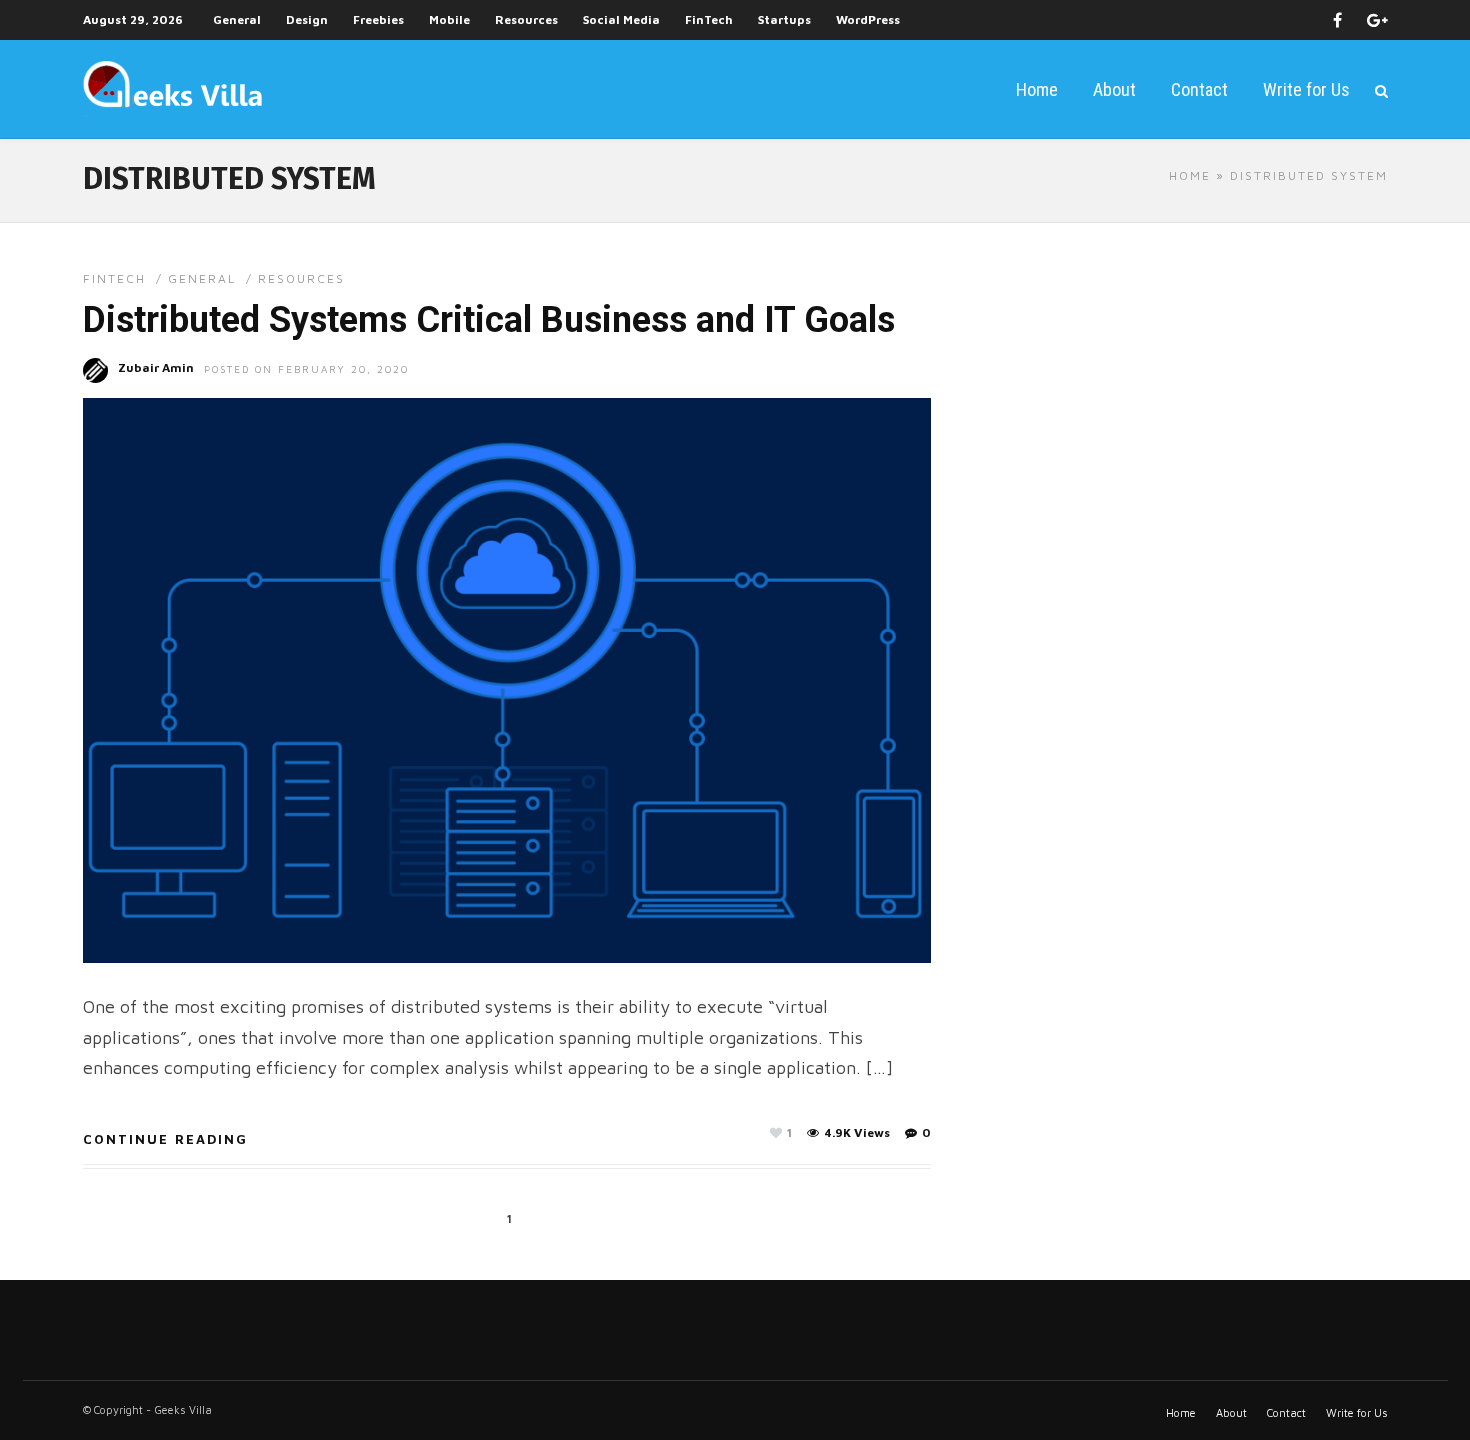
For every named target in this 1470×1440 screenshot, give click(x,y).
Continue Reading (165, 1139)
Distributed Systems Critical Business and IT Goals (489, 320)
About (1114, 89)
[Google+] (1377, 20)
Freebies (378, 19)
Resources (526, 19)
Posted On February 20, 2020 (306, 369)
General (237, 19)
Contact (1199, 89)
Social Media (621, 19)
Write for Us (1306, 89)
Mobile (449, 19)
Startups (784, 19)
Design (307, 19)
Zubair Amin (156, 367)
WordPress (868, 19)
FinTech (709, 19)
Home (1037, 89)
